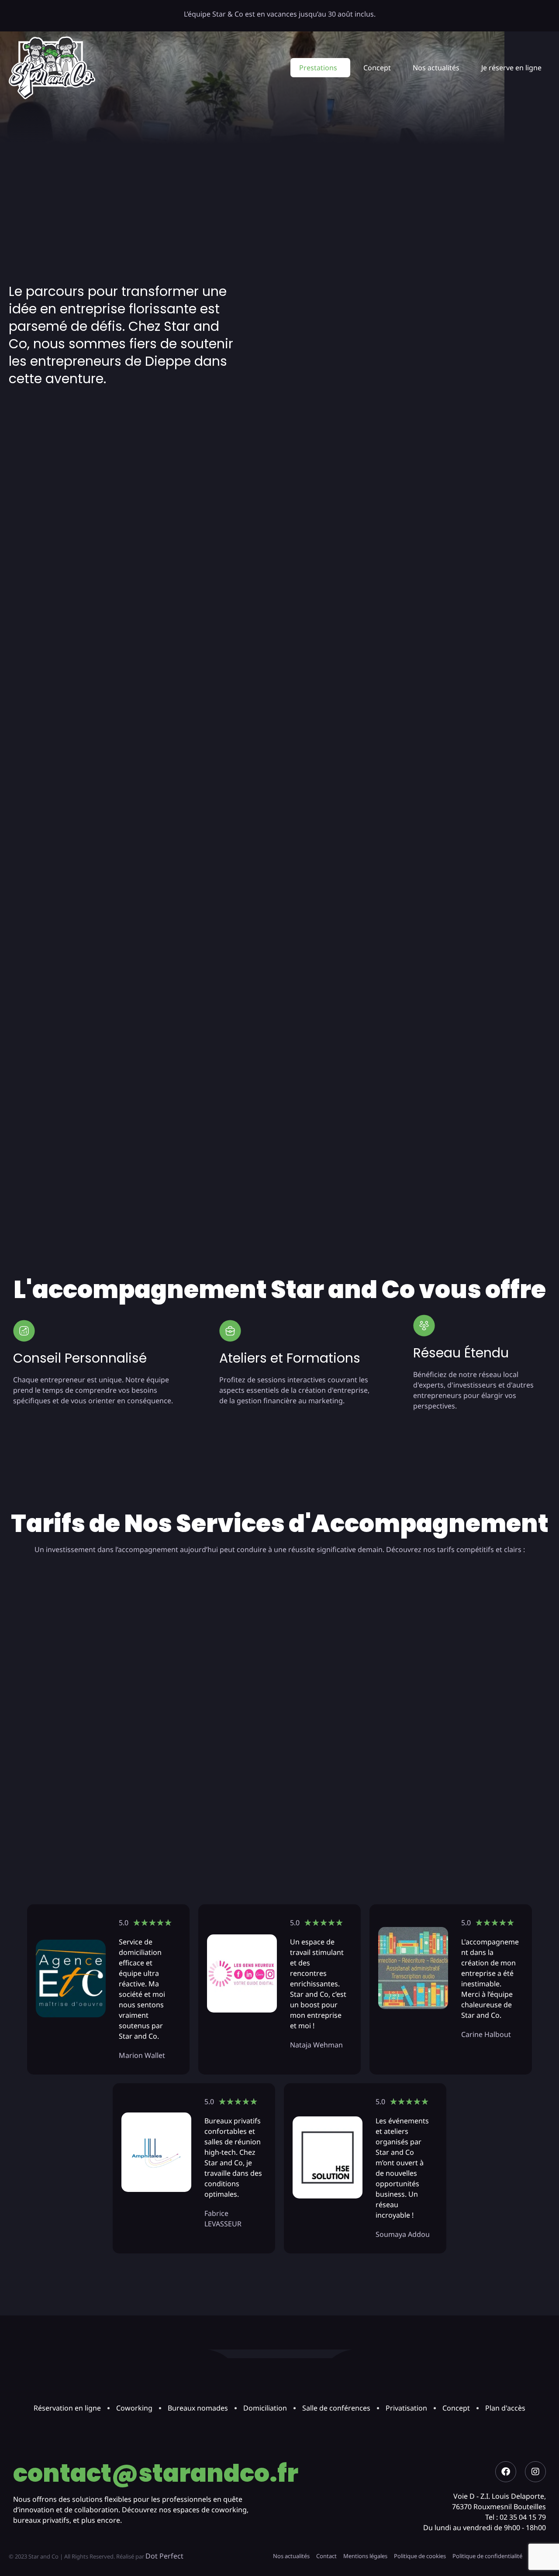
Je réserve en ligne (511, 68)
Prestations (318, 68)
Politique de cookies (420, 2556)
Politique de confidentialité (487, 2556)
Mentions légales (365, 2556)
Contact (326, 2556)
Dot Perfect (164, 2556)
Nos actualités (436, 68)
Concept (377, 68)
